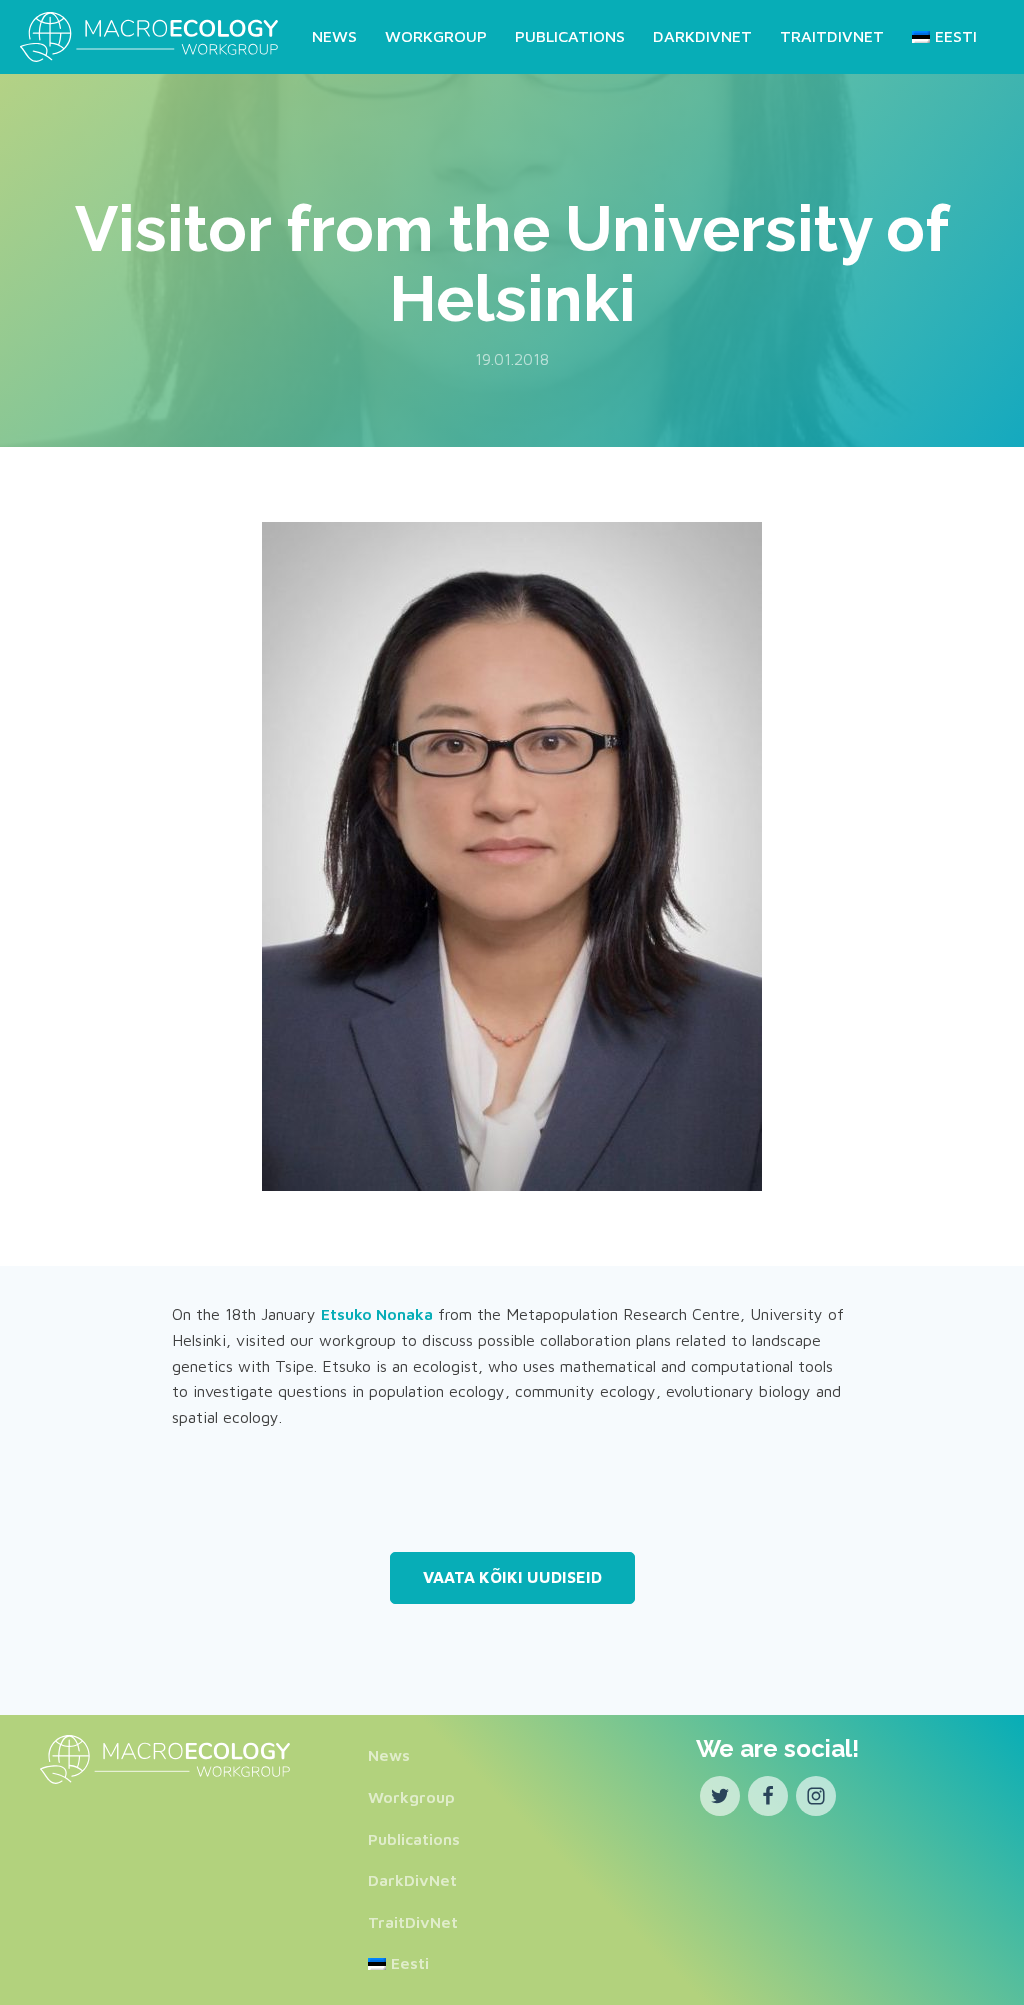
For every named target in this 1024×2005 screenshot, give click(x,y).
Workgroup (436, 36)
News (334, 36)
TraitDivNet (832, 36)
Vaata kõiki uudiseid (512, 1577)
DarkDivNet (702, 36)
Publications (570, 36)
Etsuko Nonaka (377, 1314)
